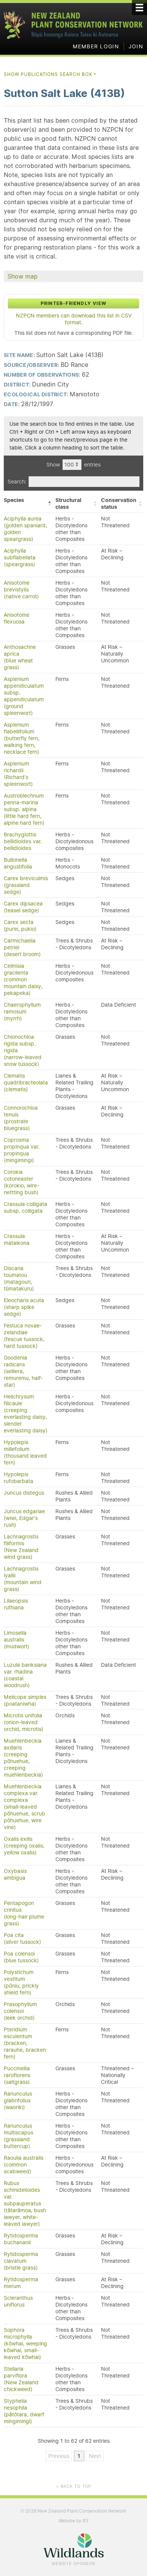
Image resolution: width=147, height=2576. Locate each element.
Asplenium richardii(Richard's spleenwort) (18, 774)
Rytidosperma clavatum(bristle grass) (21, 2261)
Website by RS (73, 2521)
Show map (23, 276)
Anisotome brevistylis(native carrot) (21, 590)
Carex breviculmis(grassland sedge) (26, 885)
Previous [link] (59, 2456)
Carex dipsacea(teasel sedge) (23, 907)
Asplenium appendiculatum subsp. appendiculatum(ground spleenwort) (24, 696)
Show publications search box (50, 74)
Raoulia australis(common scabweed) (24, 2165)
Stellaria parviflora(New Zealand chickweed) (21, 2379)
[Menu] (139, 8)
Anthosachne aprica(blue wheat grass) (20, 657)
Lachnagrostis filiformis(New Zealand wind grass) (21, 1547)
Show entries (73, 465)
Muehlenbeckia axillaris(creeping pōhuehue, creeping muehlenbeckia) (23, 1758)
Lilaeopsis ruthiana (16, 1604)
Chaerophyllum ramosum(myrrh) (22, 1012)
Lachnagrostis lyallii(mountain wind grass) (23, 1579)
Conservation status (119, 503)
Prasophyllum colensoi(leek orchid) (20, 2011)
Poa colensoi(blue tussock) (21, 1957)
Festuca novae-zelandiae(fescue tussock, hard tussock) (24, 1336)
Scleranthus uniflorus (18, 2301)
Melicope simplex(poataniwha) (25, 1700)
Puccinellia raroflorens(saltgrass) (17, 2075)
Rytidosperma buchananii (21, 2239)
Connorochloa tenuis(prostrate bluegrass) (21, 1118)
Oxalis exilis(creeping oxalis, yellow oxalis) (24, 1846)
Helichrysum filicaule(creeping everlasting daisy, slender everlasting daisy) (26, 1413)
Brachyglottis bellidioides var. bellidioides (23, 841)
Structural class (68, 503)
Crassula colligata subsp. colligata (25, 1207)
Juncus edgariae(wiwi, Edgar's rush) (24, 1518)
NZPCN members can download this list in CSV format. (74, 319)
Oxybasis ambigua (15, 1874)
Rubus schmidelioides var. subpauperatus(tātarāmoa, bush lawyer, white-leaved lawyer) (25, 2203)
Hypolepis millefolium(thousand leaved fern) (25, 1452)
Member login (96, 46)
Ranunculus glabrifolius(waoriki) (18, 2100)
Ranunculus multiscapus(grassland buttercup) (18, 2136)
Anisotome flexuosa (17, 618)
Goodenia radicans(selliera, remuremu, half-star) (23, 1371)
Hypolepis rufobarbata (18, 1478)
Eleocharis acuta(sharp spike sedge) (24, 1307)
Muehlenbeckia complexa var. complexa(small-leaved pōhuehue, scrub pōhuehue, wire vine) (24, 1807)
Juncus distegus (24, 1493)
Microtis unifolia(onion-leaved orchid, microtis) (24, 1722)
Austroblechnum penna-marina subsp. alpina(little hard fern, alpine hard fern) (24, 809)
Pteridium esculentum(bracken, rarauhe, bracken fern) (25, 2043)
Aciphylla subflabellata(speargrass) (20, 557)
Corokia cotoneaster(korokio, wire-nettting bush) (21, 1182)
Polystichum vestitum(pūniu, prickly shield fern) (21, 1982)
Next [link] (95, 2456)
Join (136, 46)
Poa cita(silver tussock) (22, 1939)
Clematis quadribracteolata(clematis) (26, 1082)
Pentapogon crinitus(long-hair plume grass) (24, 1913)
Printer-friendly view (73, 303)
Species (14, 500)
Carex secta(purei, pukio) (20, 925)
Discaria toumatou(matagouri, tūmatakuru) (19, 1278)
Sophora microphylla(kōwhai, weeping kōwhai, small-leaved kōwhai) (25, 2343)
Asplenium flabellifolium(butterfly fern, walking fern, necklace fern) (22, 738)
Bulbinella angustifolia (18, 863)
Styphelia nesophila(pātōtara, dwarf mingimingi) (24, 2411)
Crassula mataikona (17, 1239)
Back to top (73, 2486)
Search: (17, 482)
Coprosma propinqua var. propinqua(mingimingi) (22, 1150)
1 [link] (79, 2456)
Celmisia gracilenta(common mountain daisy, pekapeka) (23, 979)
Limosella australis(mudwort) (17, 1640)
